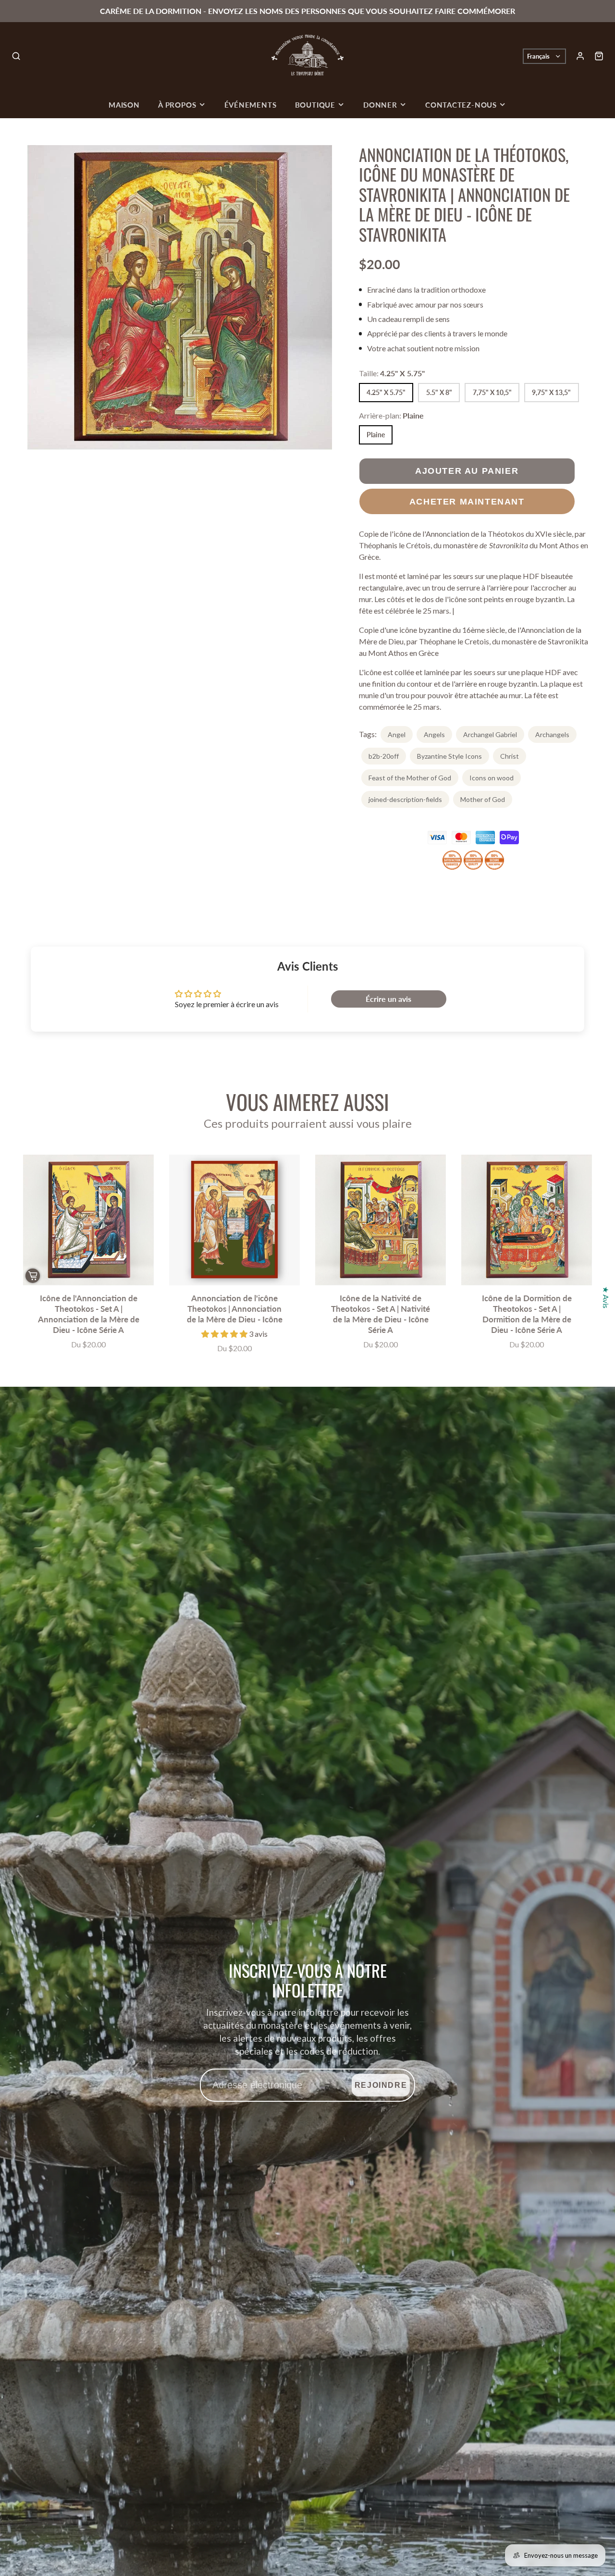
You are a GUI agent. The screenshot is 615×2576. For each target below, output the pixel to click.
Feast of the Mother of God (410, 778)
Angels (434, 734)
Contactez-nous (461, 105)
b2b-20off (384, 756)
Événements (251, 105)
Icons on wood (492, 778)
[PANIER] (599, 56)
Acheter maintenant (467, 501)
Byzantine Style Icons (449, 756)
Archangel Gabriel (490, 734)
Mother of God (483, 799)
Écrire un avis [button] (388, 999)
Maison (124, 105)
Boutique (315, 105)
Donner (380, 105)
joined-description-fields (405, 799)
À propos (177, 105)
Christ (510, 756)
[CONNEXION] (580, 56)
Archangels (552, 734)
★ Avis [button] (606, 1297)
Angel (397, 734)
